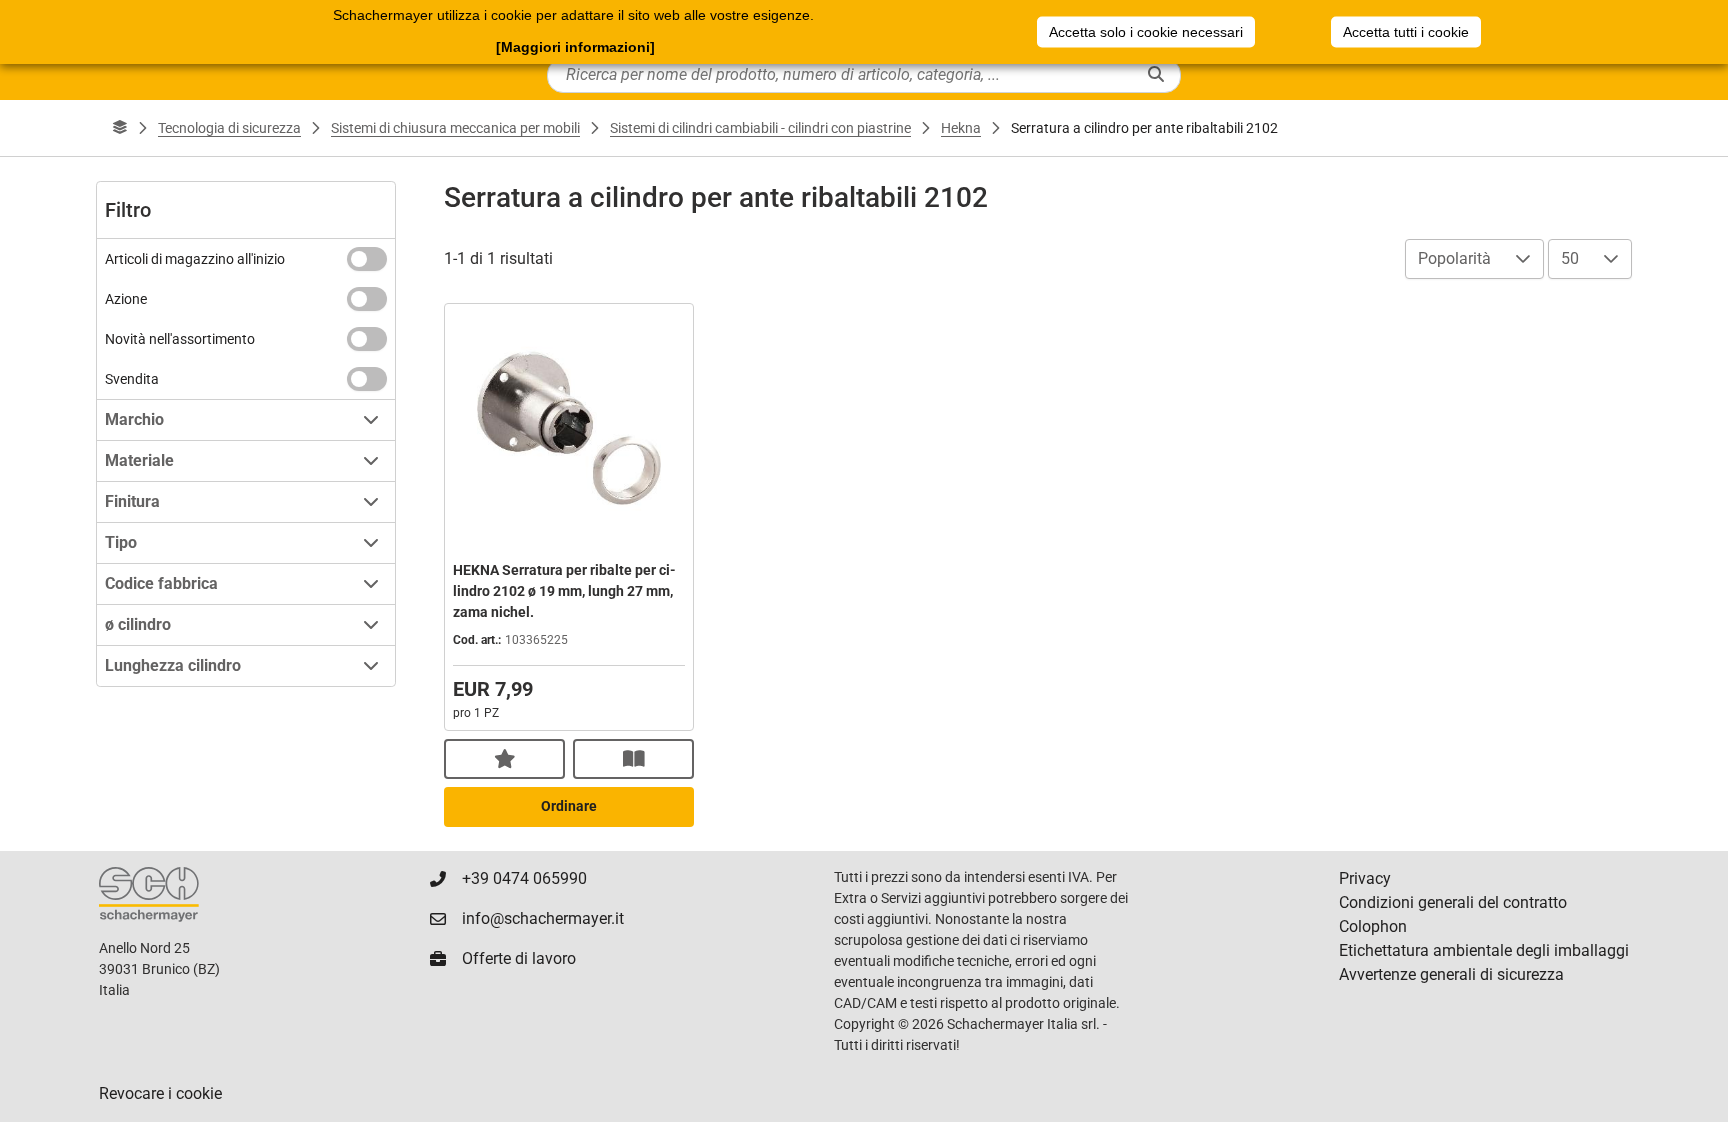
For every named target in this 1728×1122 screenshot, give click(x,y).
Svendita (132, 379)
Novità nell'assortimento (180, 339)
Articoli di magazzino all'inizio (195, 259)
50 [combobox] (1570, 258)
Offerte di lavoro (519, 958)
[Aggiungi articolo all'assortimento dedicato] (504, 759)
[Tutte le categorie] (120, 128)
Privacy (1365, 878)
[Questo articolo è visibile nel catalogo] (633, 759)
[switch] (367, 259)
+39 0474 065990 (524, 878)
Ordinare (569, 806)
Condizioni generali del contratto (1453, 902)
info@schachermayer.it (543, 918)
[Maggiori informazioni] (575, 47)
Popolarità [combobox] (1454, 258)
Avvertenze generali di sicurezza (1451, 974)
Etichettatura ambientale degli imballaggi (1484, 950)
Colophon (1373, 926)
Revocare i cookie (160, 1093)
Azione (126, 299)
